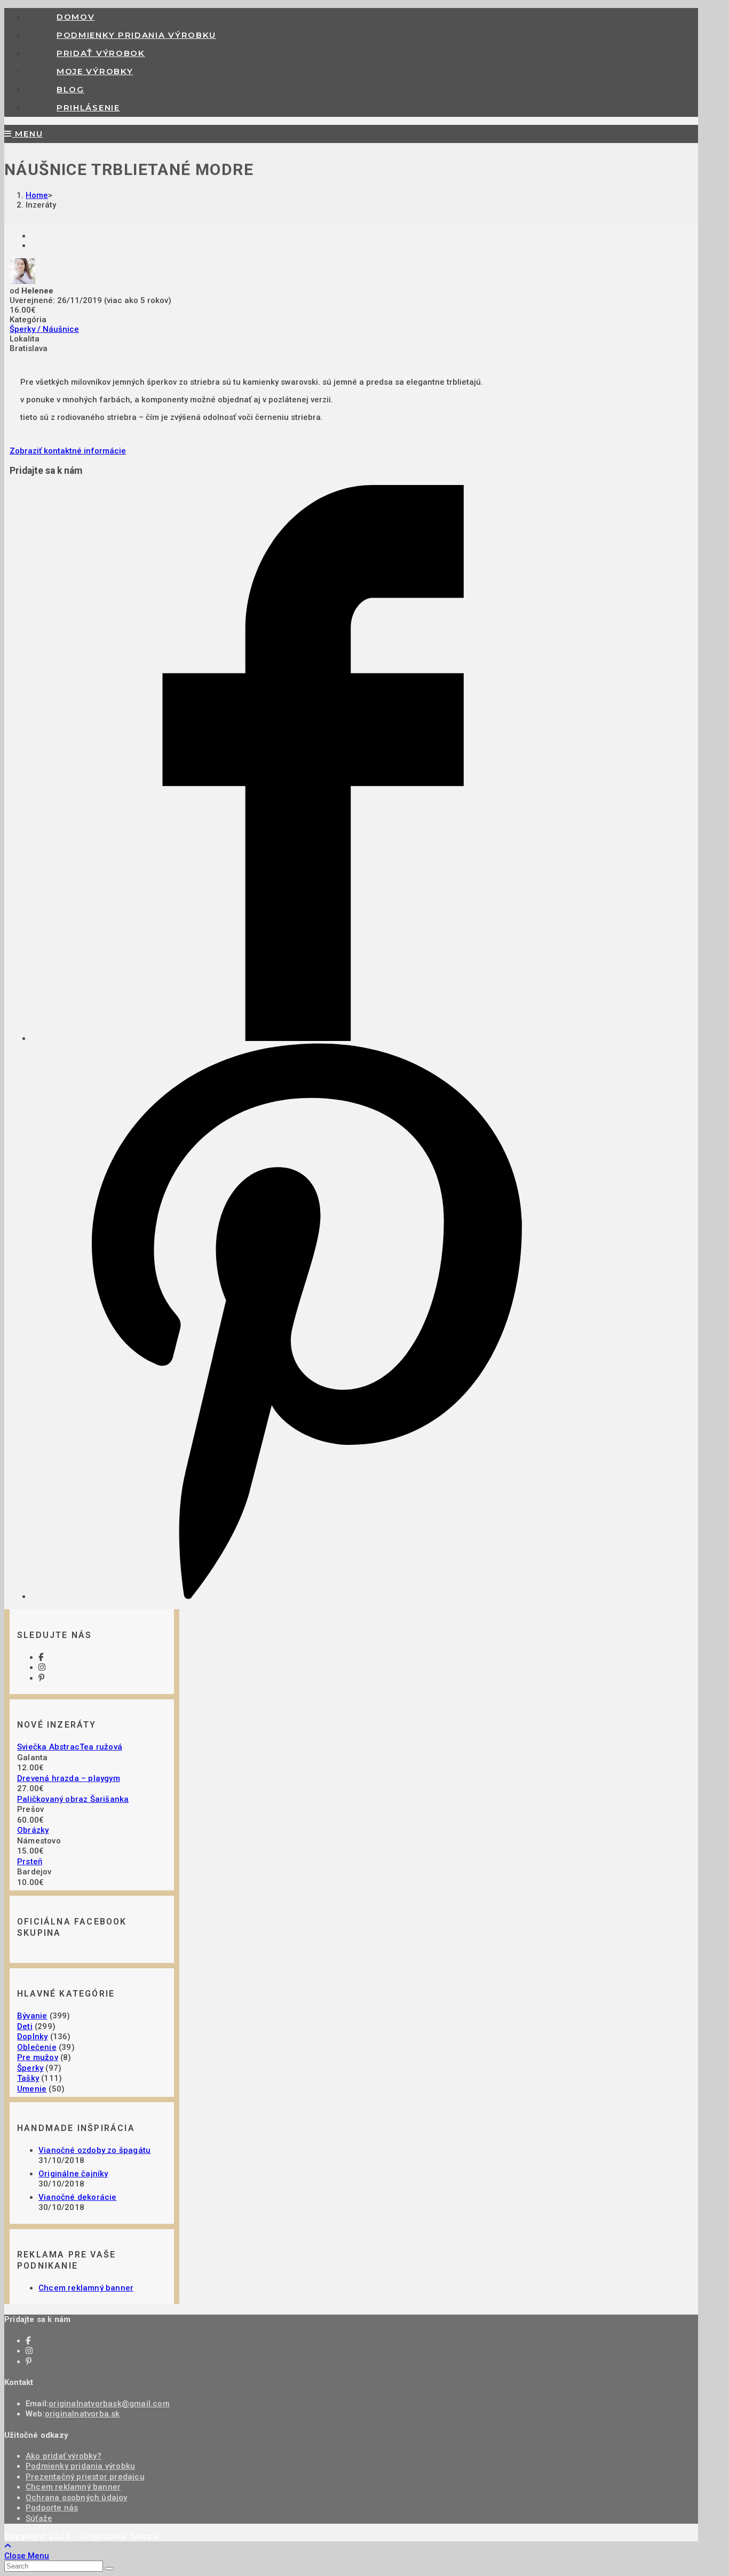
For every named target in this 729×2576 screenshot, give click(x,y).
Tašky (28, 2078)
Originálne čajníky (73, 2174)
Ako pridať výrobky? (64, 2456)
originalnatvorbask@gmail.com (109, 2404)
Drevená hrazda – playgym (69, 1778)
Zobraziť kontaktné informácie (68, 451)
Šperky (30, 2068)
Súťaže (39, 2518)
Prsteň (30, 1862)
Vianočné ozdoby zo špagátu (94, 2150)
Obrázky (33, 1830)
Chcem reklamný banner (86, 2288)
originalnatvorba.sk (82, 2414)
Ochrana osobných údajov (77, 2498)
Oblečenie (37, 2047)
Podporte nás (52, 2508)
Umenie (32, 2089)
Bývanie (32, 2016)
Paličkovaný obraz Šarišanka (73, 1799)
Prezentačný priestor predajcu (85, 2477)
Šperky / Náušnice (44, 329)
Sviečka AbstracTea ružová (70, 1747)
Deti (25, 2026)
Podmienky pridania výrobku (80, 2466)
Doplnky (32, 2037)
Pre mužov (38, 2057)
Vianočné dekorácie (78, 2197)
